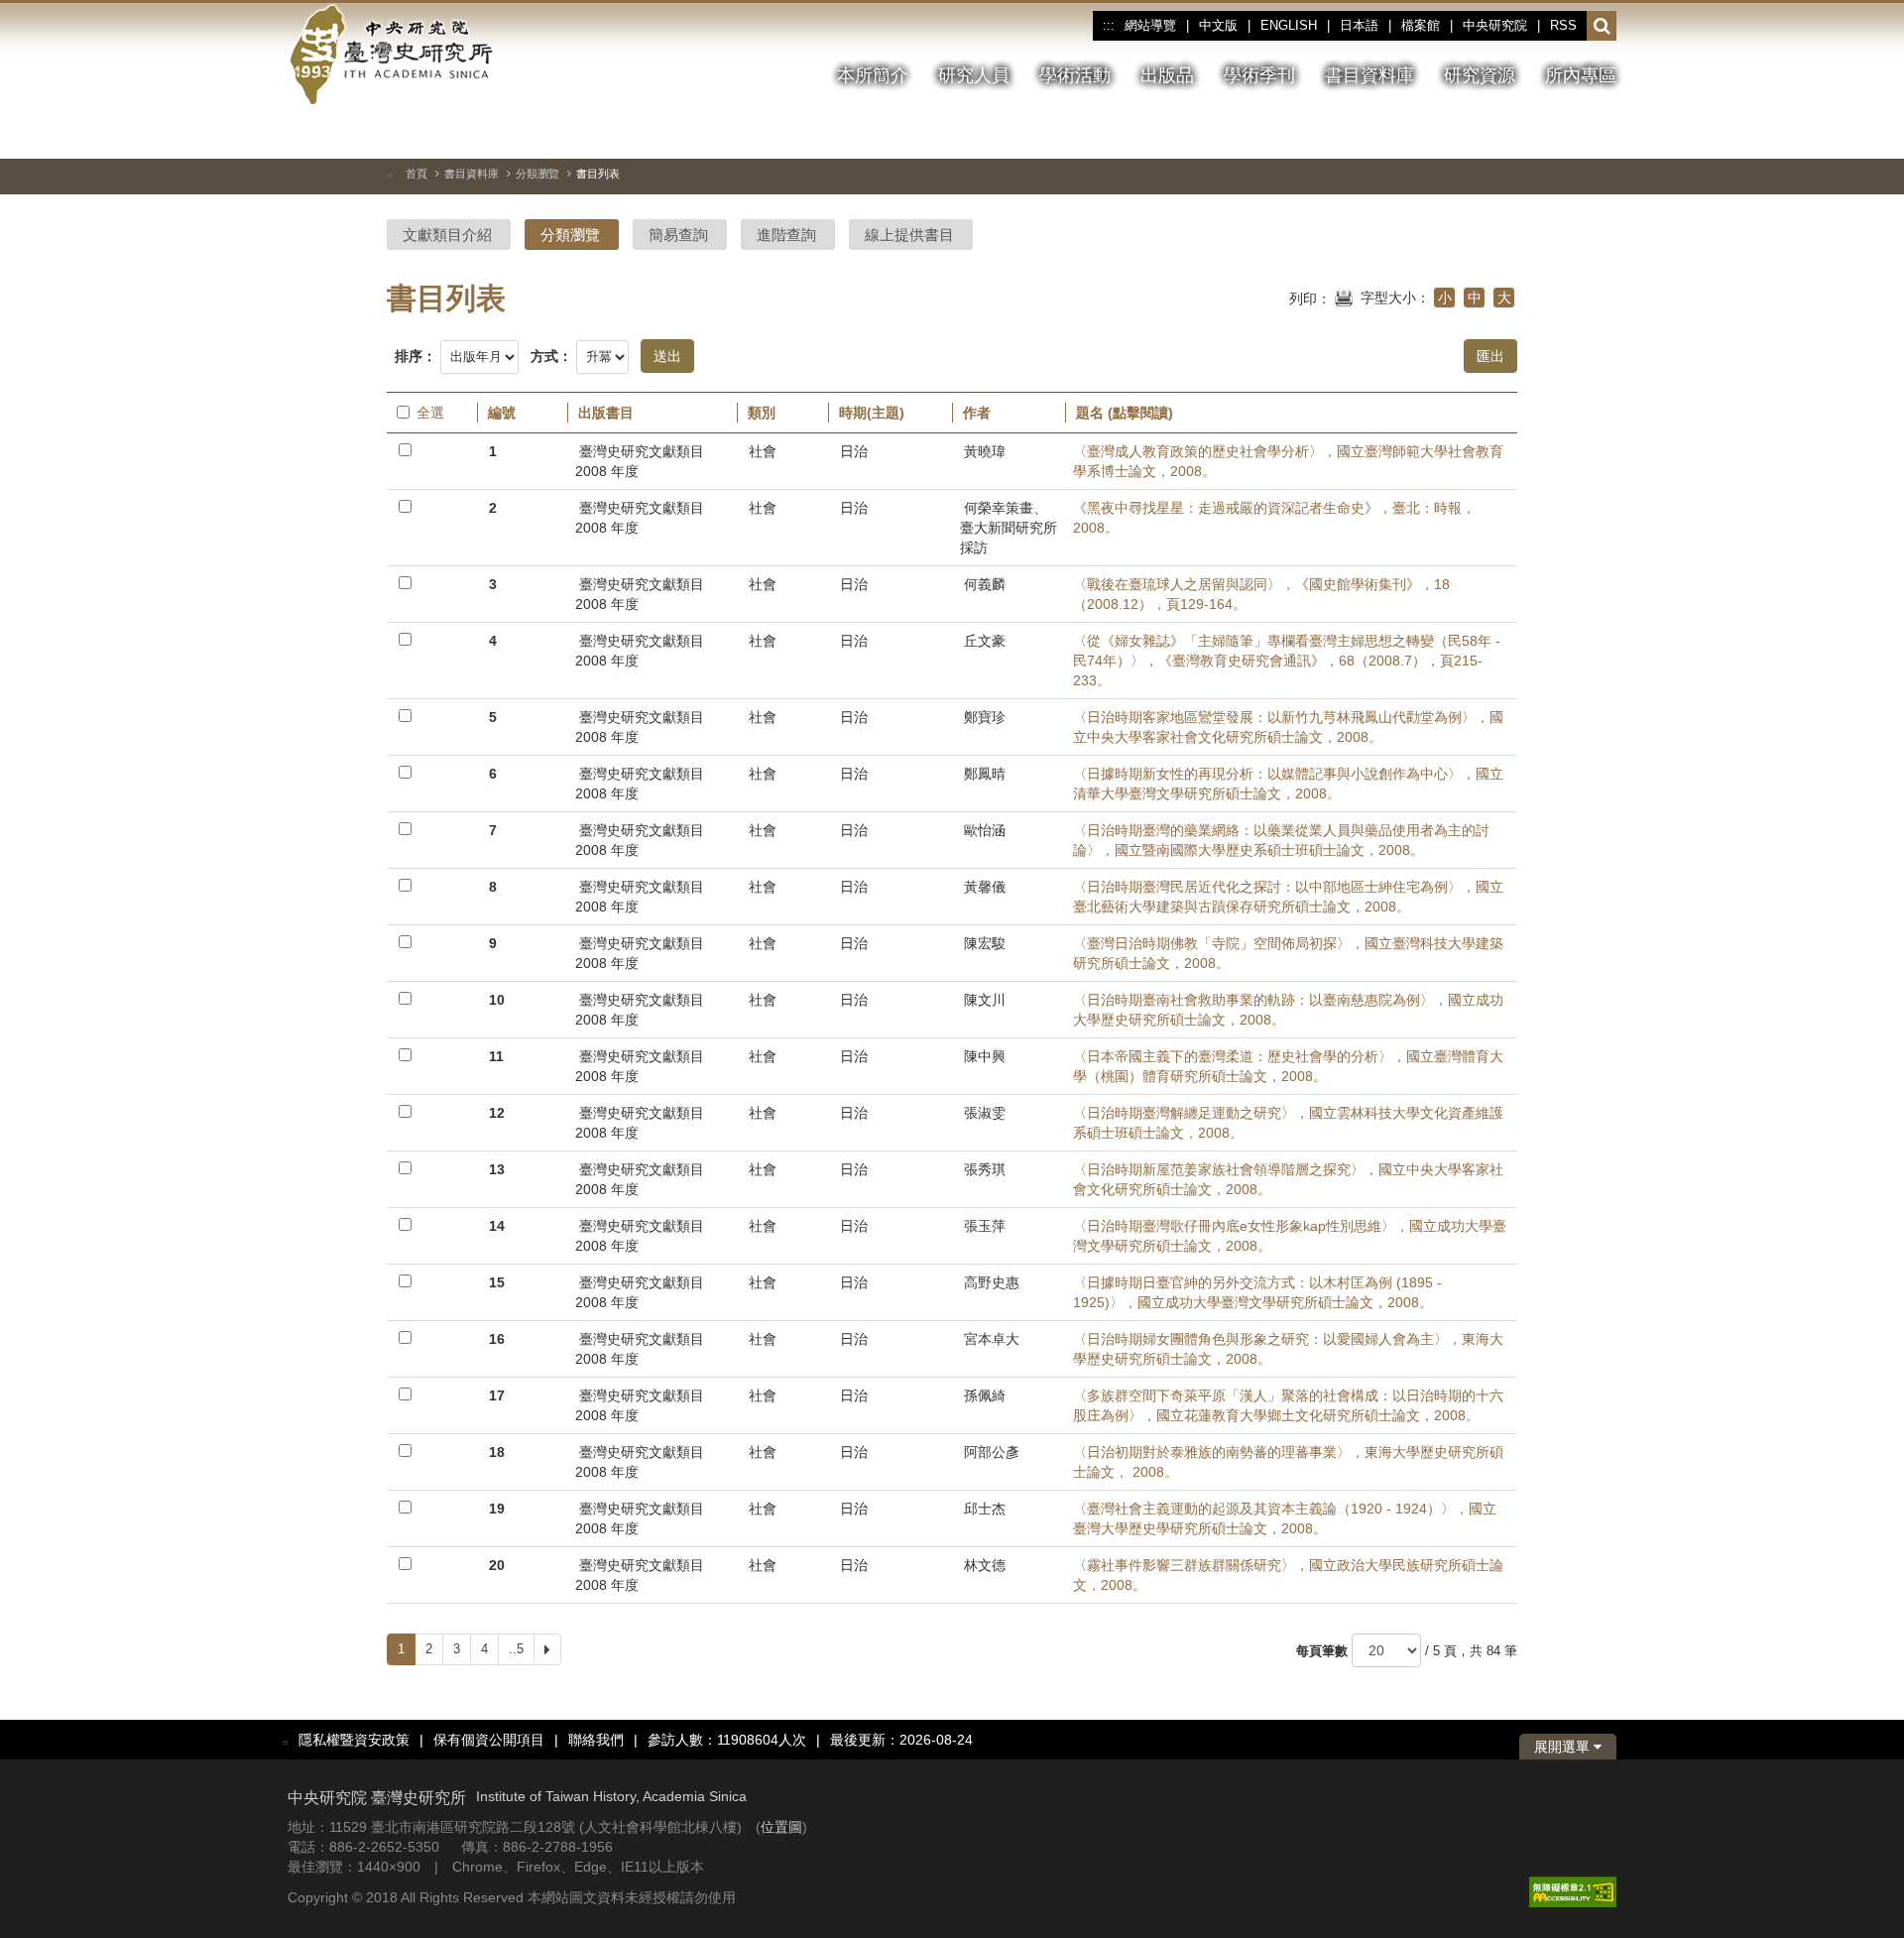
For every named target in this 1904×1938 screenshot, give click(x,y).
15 (497, 1282)
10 (497, 1000)
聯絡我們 (596, 1740)
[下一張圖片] (1566, 133)
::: (1108, 26)
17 (497, 1395)
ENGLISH (1289, 25)
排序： (416, 356)
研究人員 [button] (974, 75)
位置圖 (781, 1827)
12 (497, 1113)
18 (497, 1452)
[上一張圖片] (1530, 133)
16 (497, 1339)
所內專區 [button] (1581, 75)
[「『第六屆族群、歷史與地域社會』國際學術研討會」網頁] (1602, 134)
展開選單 (1564, 1747)
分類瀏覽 (537, 174)
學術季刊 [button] (1259, 75)
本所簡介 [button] (873, 75)
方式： (551, 356)
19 (497, 1509)
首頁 (416, 174)
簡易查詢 (678, 235)
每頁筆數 (1322, 1651)
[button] (1602, 27)
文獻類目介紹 (447, 235)
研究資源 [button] (1480, 75)
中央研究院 (1495, 25)
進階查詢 (786, 235)
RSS (1563, 25)
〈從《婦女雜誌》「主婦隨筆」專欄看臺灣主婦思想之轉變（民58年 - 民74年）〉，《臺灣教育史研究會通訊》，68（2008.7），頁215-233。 (1287, 661)
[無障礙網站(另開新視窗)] (1573, 1890)
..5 (516, 1649)
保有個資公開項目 (489, 1740)
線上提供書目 (909, 235)
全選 (430, 413)
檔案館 (1421, 25)
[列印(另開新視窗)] (1344, 296)
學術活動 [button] (1075, 75)
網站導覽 (1150, 25)
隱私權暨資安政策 (354, 1740)
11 (496, 1056)
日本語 (1359, 25)
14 (497, 1226)
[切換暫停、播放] (1494, 133)
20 (497, 1565)
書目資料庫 (472, 174)
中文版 (1218, 25)
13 (497, 1169)
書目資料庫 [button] (1369, 75)
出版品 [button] (1167, 75)
